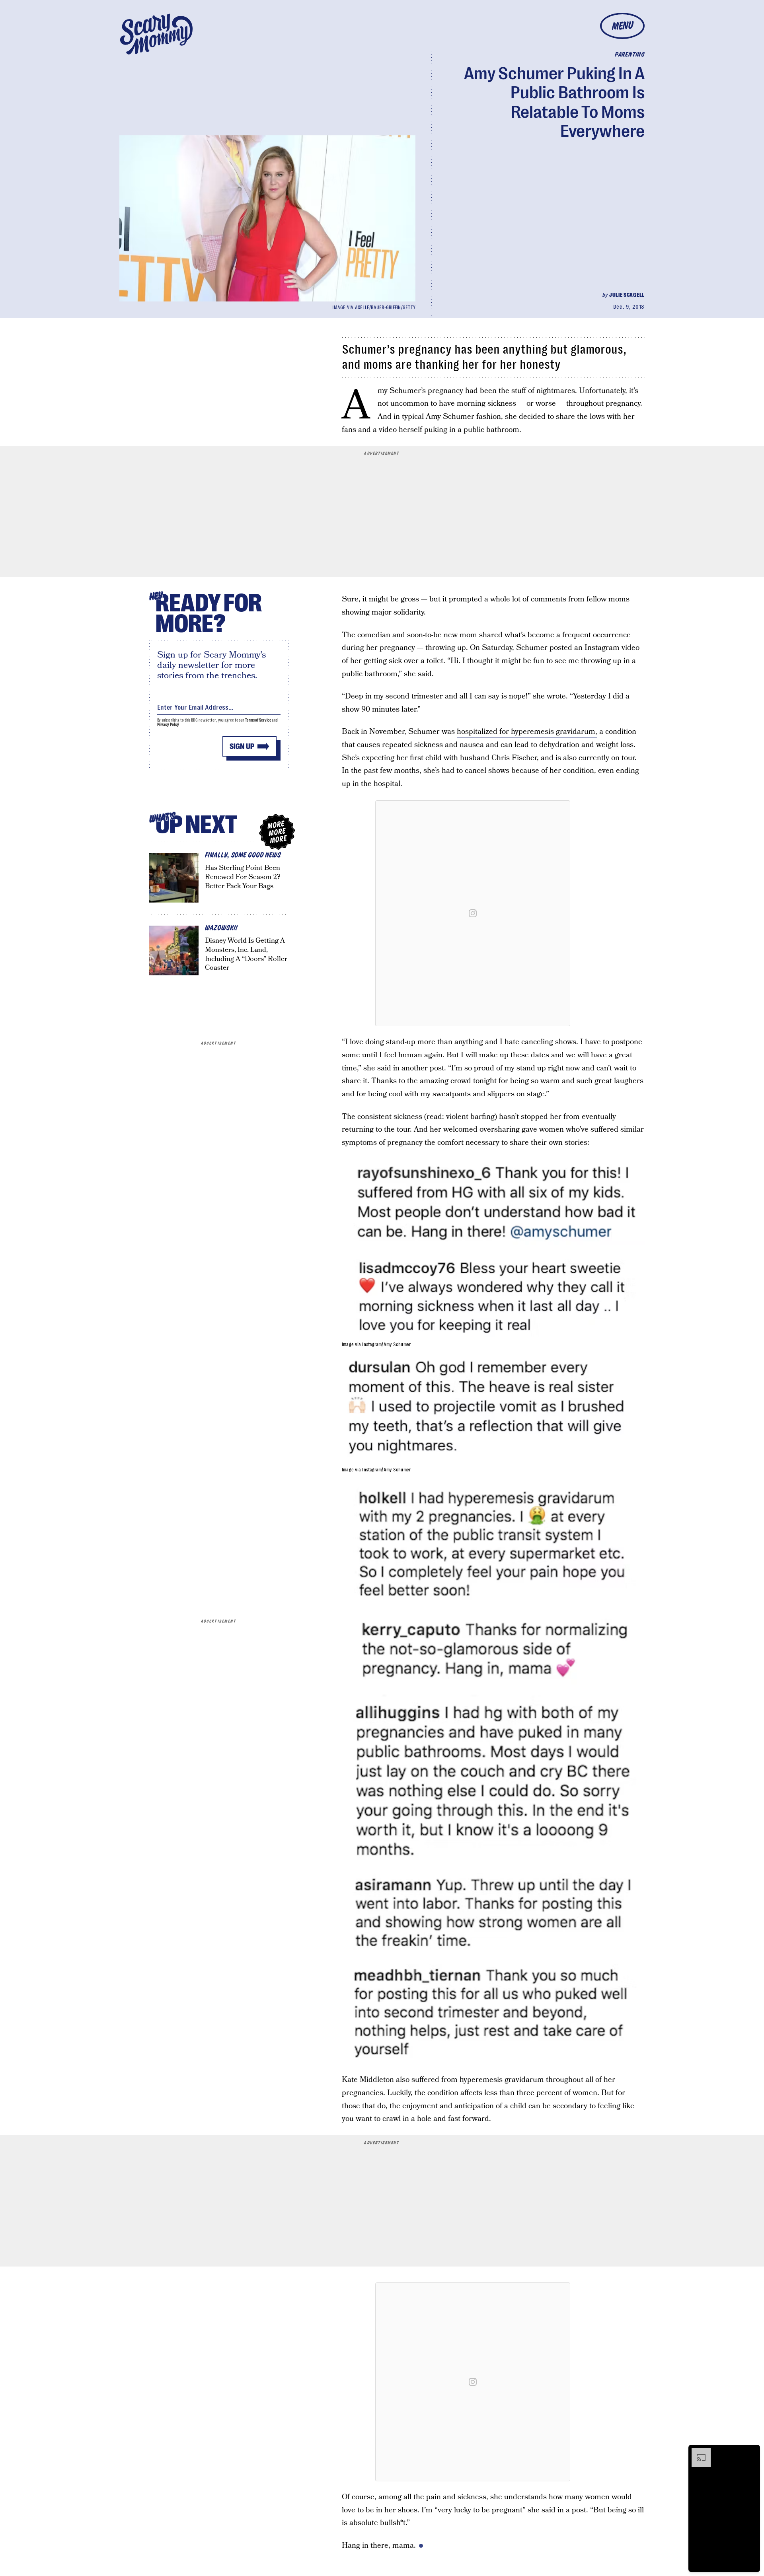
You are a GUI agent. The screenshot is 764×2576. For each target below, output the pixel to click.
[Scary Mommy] (156, 34)
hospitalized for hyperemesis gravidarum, (527, 732)
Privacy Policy (168, 725)
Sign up (242, 746)
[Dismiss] (751, 2452)
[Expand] (697, 2452)
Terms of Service (258, 720)
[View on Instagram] (473, 913)
